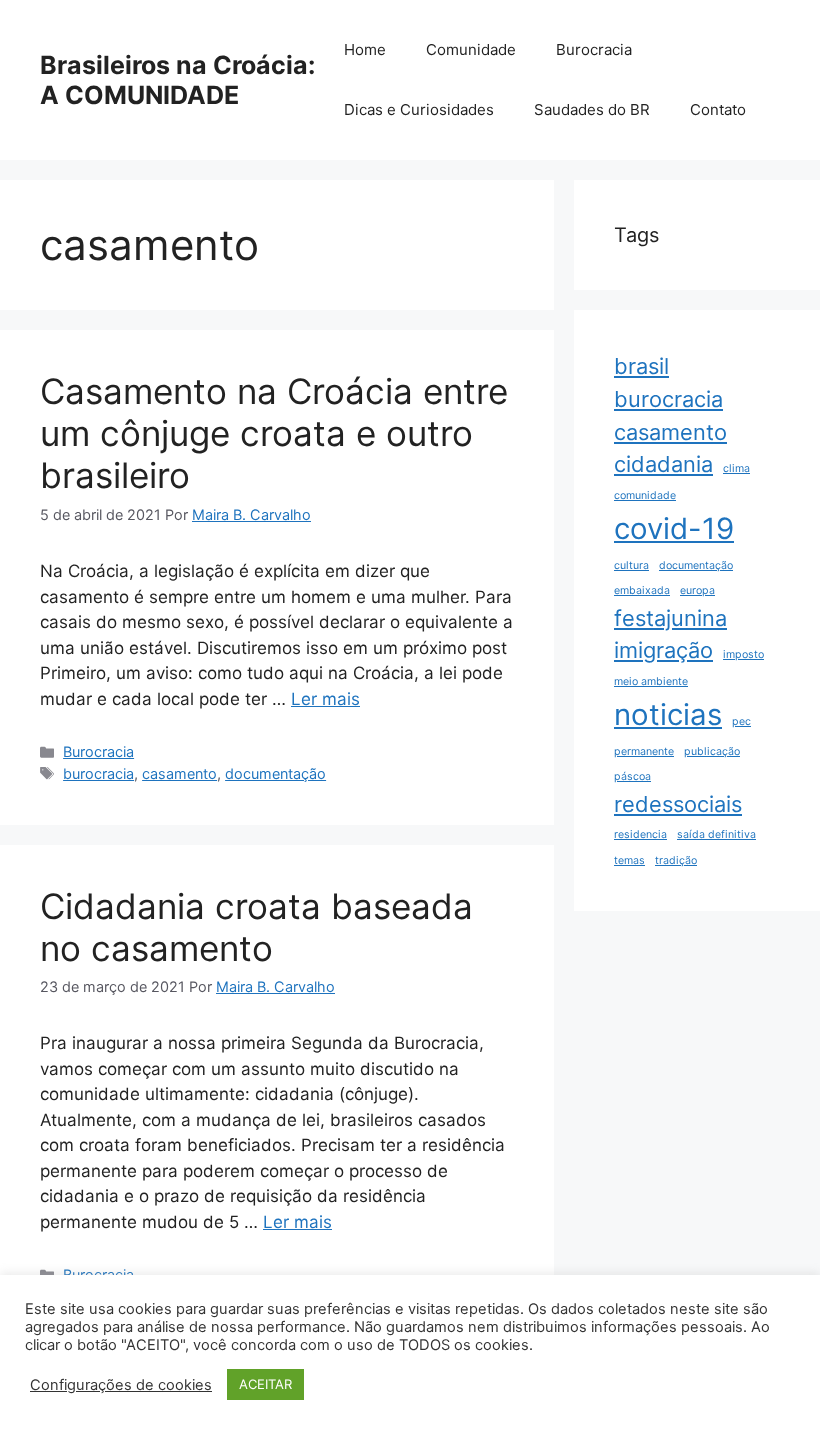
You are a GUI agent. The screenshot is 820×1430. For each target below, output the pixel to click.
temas (629, 860)
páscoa (632, 776)
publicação (712, 751)
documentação (275, 773)
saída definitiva (716, 834)
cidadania (663, 464)
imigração (663, 650)
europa (697, 590)
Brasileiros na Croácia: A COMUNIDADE (177, 80)
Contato (718, 109)
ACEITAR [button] (265, 1384)
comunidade (645, 495)
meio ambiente (651, 681)
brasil (641, 366)
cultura (631, 565)
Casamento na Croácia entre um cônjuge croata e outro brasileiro (274, 433)
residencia (640, 834)
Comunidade (471, 49)
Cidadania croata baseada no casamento (256, 927)
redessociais (678, 804)
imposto (743, 654)
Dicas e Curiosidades (419, 109)
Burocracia (594, 49)
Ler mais (325, 699)
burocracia (98, 773)
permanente (644, 751)
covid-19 (674, 528)
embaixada (642, 590)
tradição (676, 860)
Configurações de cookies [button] (121, 1385)
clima (736, 468)
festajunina (670, 618)
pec (741, 721)
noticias (668, 714)
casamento (179, 773)
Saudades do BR (592, 109)
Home (365, 49)
